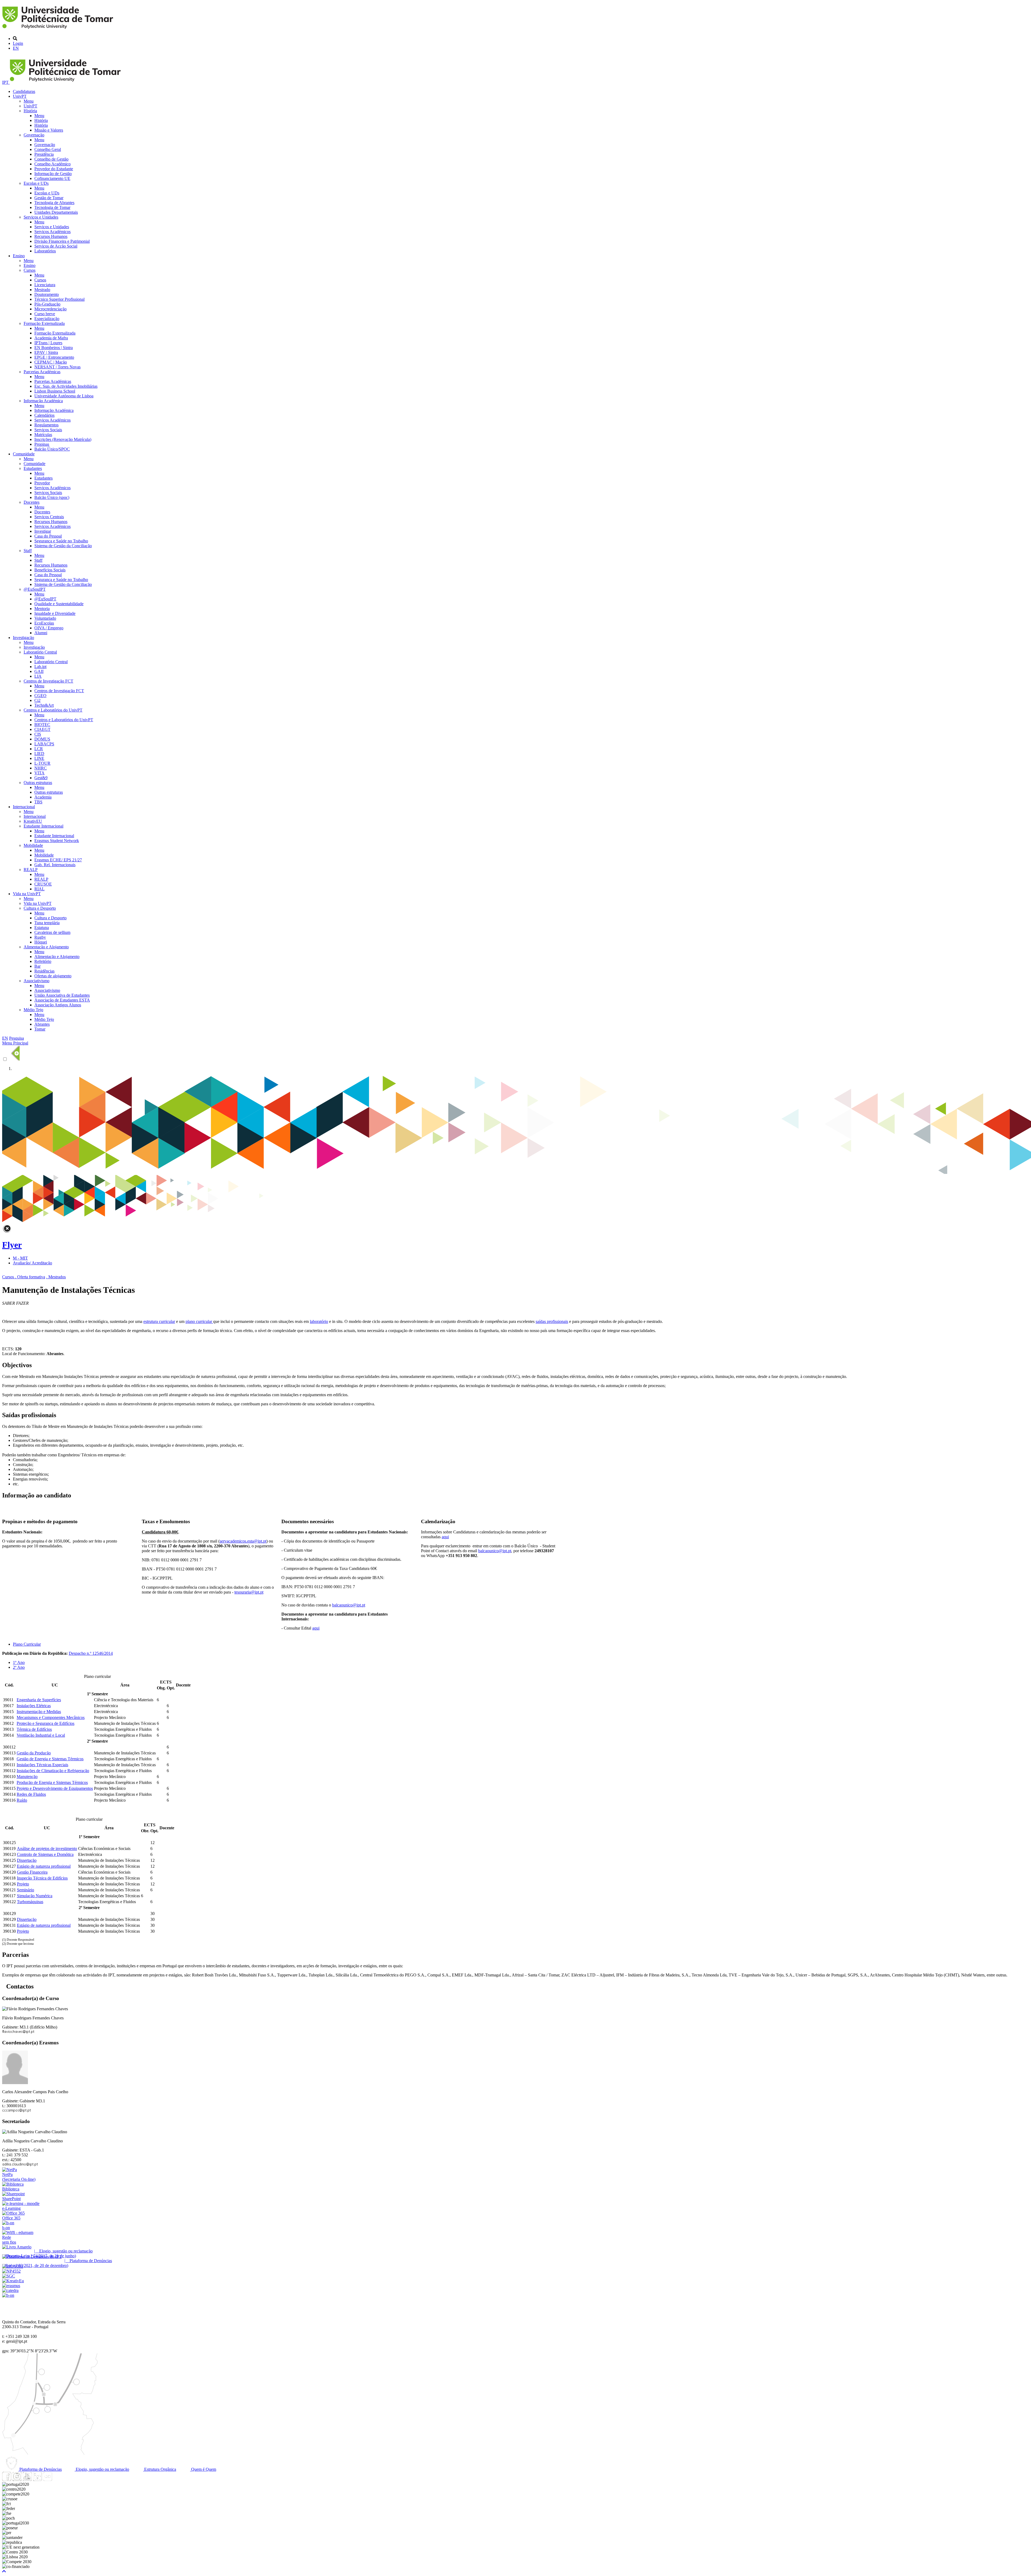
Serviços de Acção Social (56, 246)
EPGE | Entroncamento (54, 357)
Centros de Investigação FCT (48, 681)
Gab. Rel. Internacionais (55, 865)
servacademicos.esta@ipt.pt (243, 1541)
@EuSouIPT (35, 589)
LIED (39, 754)
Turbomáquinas (30, 1902)
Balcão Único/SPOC (52, 449)
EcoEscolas (44, 623)
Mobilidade (33, 845)
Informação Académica (43, 401)
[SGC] (9, 2276)
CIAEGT (42, 729)
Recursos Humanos (51, 236)
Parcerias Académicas (42, 372)
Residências (44, 971)
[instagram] (17, 2479)
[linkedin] (37, 2479)
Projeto (23, 1884)
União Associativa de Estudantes (62, 995)
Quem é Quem (203, 2469)
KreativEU (33, 821)
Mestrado (42, 290)
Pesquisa (17, 1038)
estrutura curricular (159, 1321)
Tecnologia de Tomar (52, 207)
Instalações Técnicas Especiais (42, 1765)
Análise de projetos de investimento (47, 1848)
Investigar (43, 531)
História (30, 111)
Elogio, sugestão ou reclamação (102, 2469)
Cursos (30, 270)
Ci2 (37, 700)
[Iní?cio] (59, 29)
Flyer (12, 1245)
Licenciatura (45, 285)
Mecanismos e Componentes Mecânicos (51, 1717)
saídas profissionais (552, 1321)
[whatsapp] (58, 2479)
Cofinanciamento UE (52, 178)
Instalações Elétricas (34, 1706)
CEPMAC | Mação (51, 362)
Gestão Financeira (32, 1872)
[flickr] (48, 2479)
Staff (28, 551)
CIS (38, 734)
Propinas (42, 444)
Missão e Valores (49, 130)
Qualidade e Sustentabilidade (59, 604)
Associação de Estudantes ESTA (62, 1000)
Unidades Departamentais (56, 212)
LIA (38, 676)
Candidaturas (24, 91)
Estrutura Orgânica (160, 2469)
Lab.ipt (40, 667)
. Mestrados (56, 1277)
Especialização (47, 319)
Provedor (42, 483)
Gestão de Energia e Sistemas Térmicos (50, 1759)
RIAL (39, 889)
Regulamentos (46, 425)
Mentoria (42, 609)
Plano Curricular (27, 1644)
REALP (31, 870)
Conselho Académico (52, 164)
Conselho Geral (48, 149)
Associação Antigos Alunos (58, 1005)
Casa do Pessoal (48, 536)
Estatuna (42, 928)
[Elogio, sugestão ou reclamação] (17, 2247)
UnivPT (20, 96)
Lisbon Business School (55, 391)
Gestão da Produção (34, 1753)
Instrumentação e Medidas (39, 1712)
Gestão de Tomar (49, 198)
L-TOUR (42, 763)
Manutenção (27, 1777)
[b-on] (8, 2295)
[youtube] (27, 2479)
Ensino (19, 256)
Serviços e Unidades (41, 217)
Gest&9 (41, 778)
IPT (6, 82)
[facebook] (7, 2479)
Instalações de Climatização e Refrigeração (53, 1771)
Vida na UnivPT (27, 894)
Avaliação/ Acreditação (32, 1263)
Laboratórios (45, 251)
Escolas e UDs (36, 183)
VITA (39, 773)
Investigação (23, 638)
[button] (4, 2571)
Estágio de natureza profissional (44, 1866)
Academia (43, 797)
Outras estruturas (38, 783)
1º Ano (19, 1662)
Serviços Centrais (49, 517)
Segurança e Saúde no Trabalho (61, 541)
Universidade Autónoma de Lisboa (64, 396)
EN (16, 48)
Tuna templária (47, 923)
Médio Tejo (33, 1010)
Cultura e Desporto (40, 908)
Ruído (22, 1800)
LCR (39, 749)
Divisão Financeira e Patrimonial (62, 241)
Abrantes (42, 1024)
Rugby (40, 937)
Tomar (40, 1029)
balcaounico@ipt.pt (349, 1605)
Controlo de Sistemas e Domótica (45, 1854)
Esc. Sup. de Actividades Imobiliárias (66, 386)
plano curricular (199, 1321)
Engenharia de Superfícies (39, 1700)
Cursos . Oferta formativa (24, 1277)
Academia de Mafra (51, 338)
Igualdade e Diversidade (55, 613)
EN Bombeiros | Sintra (54, 348)
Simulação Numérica (35, 1896)
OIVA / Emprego (49, 628)
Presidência (44, 154)
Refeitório (43, 961)
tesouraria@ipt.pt (249, 1592)
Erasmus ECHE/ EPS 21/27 (58, 860)
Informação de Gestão (53, 174)
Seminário (26, 1890)
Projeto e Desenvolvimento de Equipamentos (55, 1788)
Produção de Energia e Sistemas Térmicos (52, 1782)
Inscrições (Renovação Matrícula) (63, 439)
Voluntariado (45, 618)
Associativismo (37, 981)
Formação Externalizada (44, 323)
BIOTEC (42, 725)
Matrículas (43, 435)
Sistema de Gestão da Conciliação (63, 546)
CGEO (40, 696)
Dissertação (27, 1860)
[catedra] (10, 2290)
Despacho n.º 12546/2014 (91, 1653)
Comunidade (24, 454)
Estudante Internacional (43, 826)
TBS (38, 802)
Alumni (41, 633)
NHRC (41, 768)
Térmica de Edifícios (34, 1729)
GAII (39, 671)
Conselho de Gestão (51, 159)
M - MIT (20, 1258)
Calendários (44, 415)
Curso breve (45, 314)
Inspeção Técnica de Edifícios (42, 1878)
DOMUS (42, 739)
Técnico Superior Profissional (59, 299)
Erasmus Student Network (57, 841)
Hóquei (41, 942)
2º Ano (19, 1667)
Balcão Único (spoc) (52, 497)
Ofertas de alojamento (53, 976)
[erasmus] (11, 2286)
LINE (39, 758)
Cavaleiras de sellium (52, 932)
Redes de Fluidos (31, 1794)
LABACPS (44, 744)
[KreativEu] (13, 2281)
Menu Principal (15, 1043)
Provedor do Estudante (54, 169)
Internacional (24, 807)
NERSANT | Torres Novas (57, 367)
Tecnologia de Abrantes (54, 203)
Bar (37, 966)
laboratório (319, 1321)
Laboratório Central (40, 652)
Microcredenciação (50, 309)
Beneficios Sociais (50, 570)
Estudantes (33, 468)
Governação (34, 135)
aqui (316, 1628)
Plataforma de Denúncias (40, 2469)
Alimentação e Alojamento (46, 947)
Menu (29, 101)
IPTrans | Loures (48, 343)
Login (18, 43)
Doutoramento (47, 294)
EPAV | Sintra (46, 352)
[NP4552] (11, 2271)
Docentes (32, 502)
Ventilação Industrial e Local (41, 1735)
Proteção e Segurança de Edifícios (46, 1723)
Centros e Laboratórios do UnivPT (53, 710)
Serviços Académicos (52, 232)
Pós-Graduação (47, 304)
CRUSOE (43, 884)
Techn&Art (44, 705)
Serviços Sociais (48, 430)
